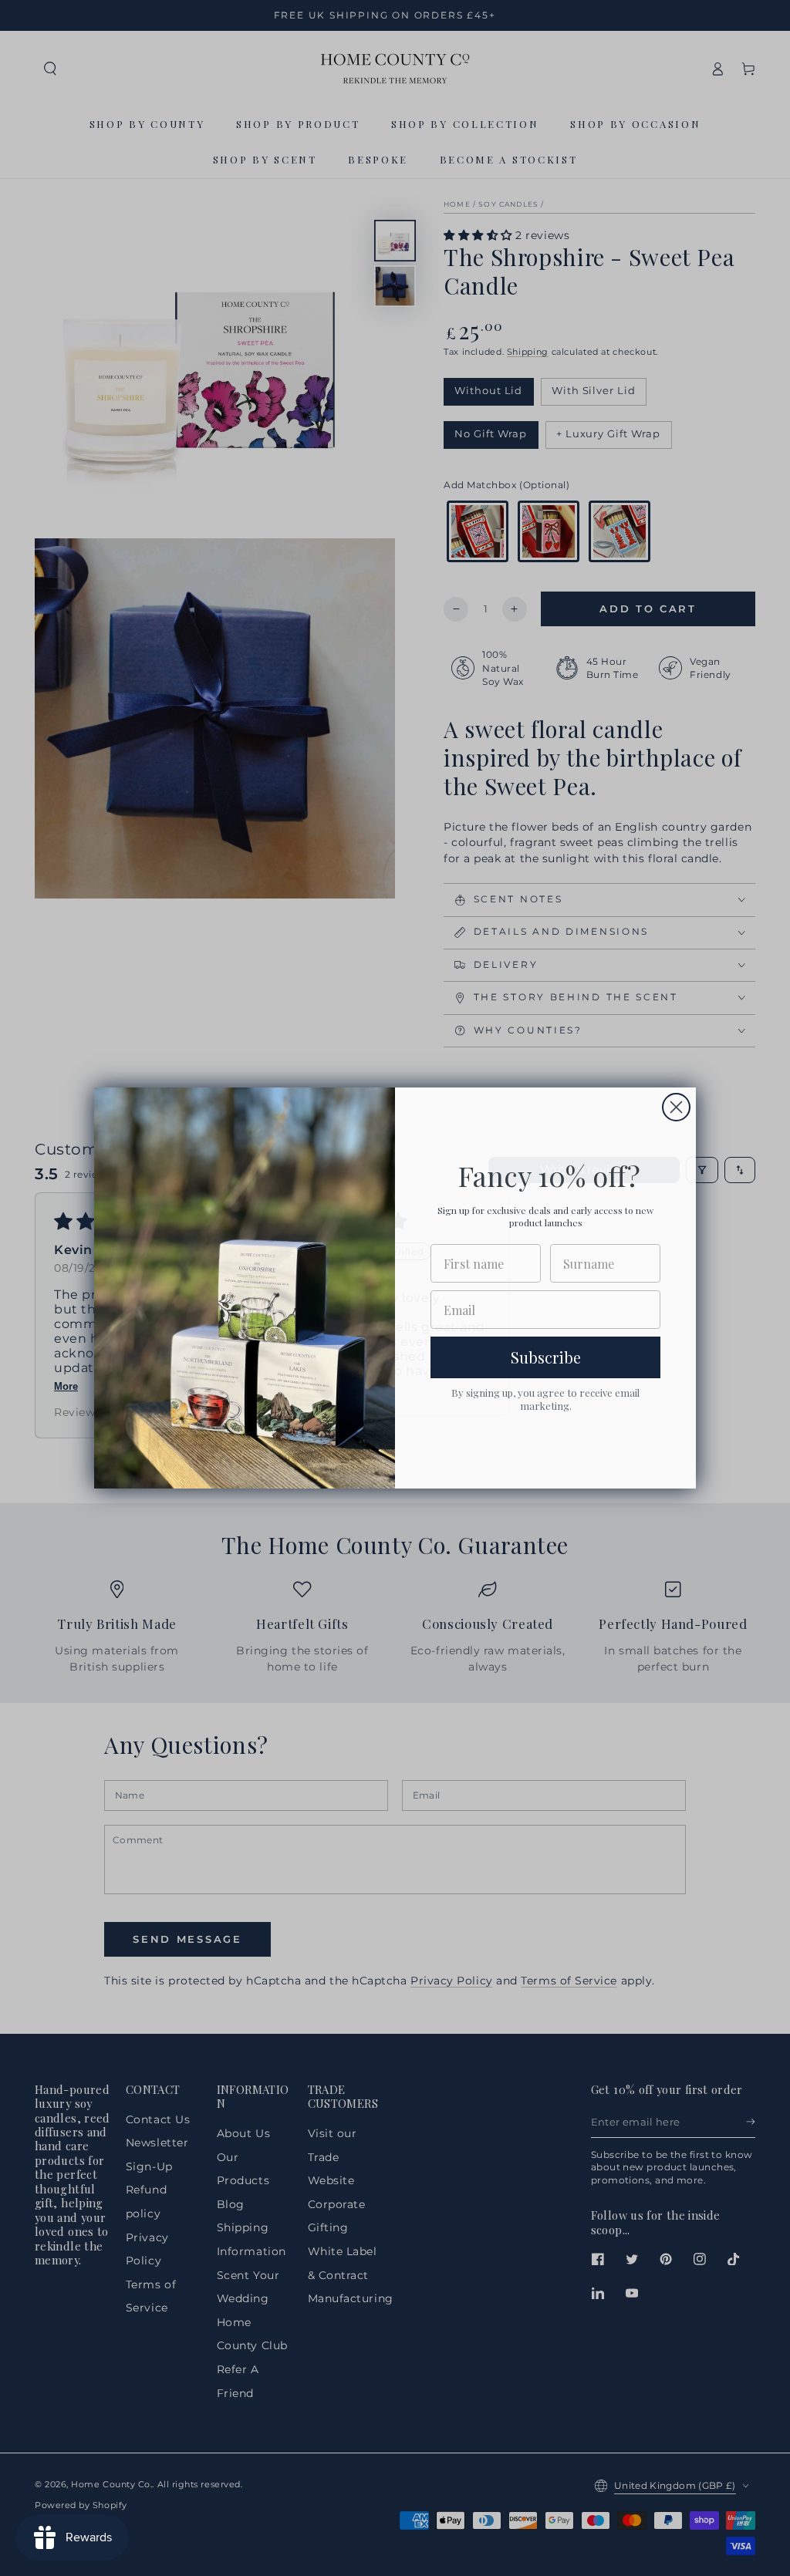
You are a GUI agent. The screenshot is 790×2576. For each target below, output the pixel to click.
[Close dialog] (676, 1107)
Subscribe (546, 1357)
